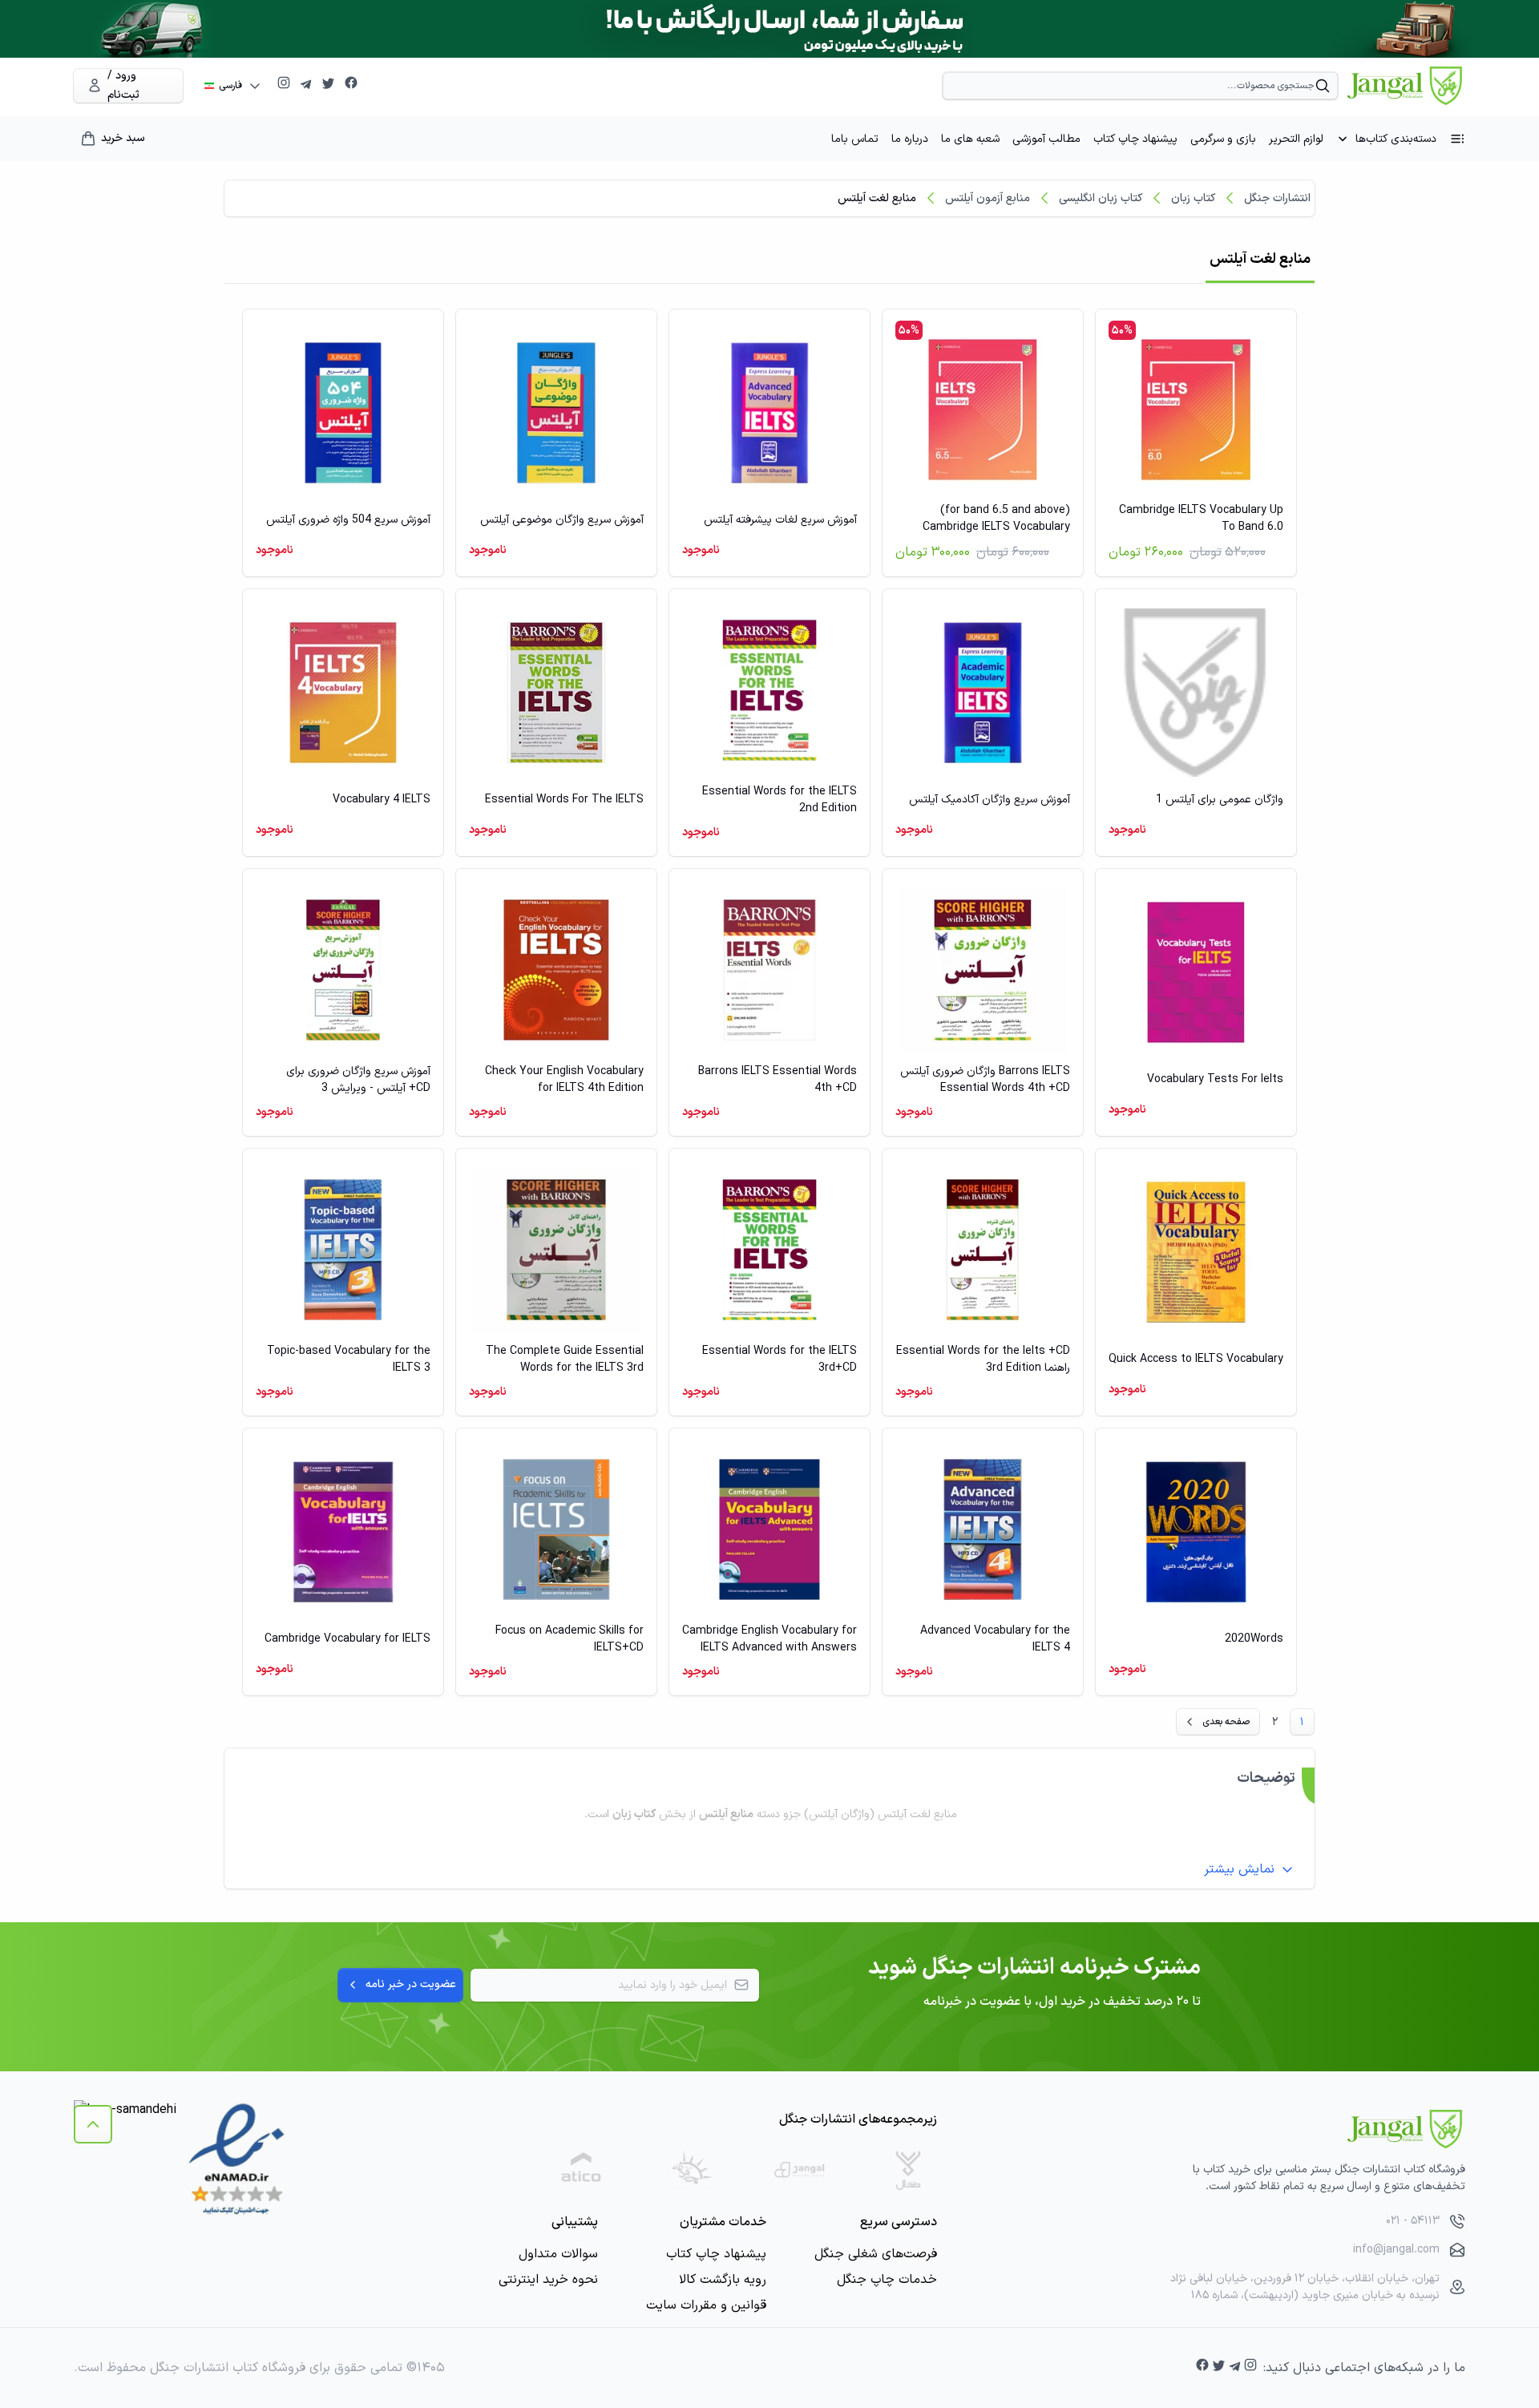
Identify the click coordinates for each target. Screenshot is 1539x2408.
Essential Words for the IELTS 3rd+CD (780, 1360)
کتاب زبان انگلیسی (1101, 198)
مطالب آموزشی (1046, 139)
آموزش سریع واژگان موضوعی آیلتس (562, 520)
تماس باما (855, 139)
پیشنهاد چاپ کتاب (1135, 139)
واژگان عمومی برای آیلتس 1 (1220, 800)
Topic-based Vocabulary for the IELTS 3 (349, 1360)
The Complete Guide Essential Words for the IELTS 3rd (565, 1360)
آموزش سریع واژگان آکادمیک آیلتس (990, 800)
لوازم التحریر (1296, 139)
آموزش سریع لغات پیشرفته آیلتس (780, 520)
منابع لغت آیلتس (877, 198)
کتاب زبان (1193, 198)
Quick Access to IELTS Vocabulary (1196, 1359)
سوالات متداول (558, 2254)
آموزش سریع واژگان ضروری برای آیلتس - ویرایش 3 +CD (358, 1080)
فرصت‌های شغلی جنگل (876, 2254)
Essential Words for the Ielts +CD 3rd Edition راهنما (983, 1360)
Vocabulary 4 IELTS (382, 800)
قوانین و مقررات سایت (706, 2305)
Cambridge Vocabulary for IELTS (347, 1639)
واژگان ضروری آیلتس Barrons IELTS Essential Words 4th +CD (985, 1080)
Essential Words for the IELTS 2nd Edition (780, 800)
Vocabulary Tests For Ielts (1215, 1079)
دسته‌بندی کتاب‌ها (1396, 139)
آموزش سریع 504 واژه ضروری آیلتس (348, 520)
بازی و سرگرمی (1223, 139)
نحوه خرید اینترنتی (548, 2280)
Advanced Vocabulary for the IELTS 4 (995, 1639)
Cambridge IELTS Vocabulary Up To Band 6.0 (1201, 519)
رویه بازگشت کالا (723, 2280)
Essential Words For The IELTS (564, 800)
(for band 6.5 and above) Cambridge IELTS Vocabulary (996, 519)
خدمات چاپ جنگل (887, 2280)
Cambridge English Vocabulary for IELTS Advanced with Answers (769, 1639)
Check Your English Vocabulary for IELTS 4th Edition (564, 1080)
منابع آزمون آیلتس (988, 198)
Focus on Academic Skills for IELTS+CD (570, 1639)
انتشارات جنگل (1277, 198)
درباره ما (910, 139)
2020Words (1254, 1639)
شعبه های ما (970, 139)
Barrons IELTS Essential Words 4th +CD (778, 1080)
